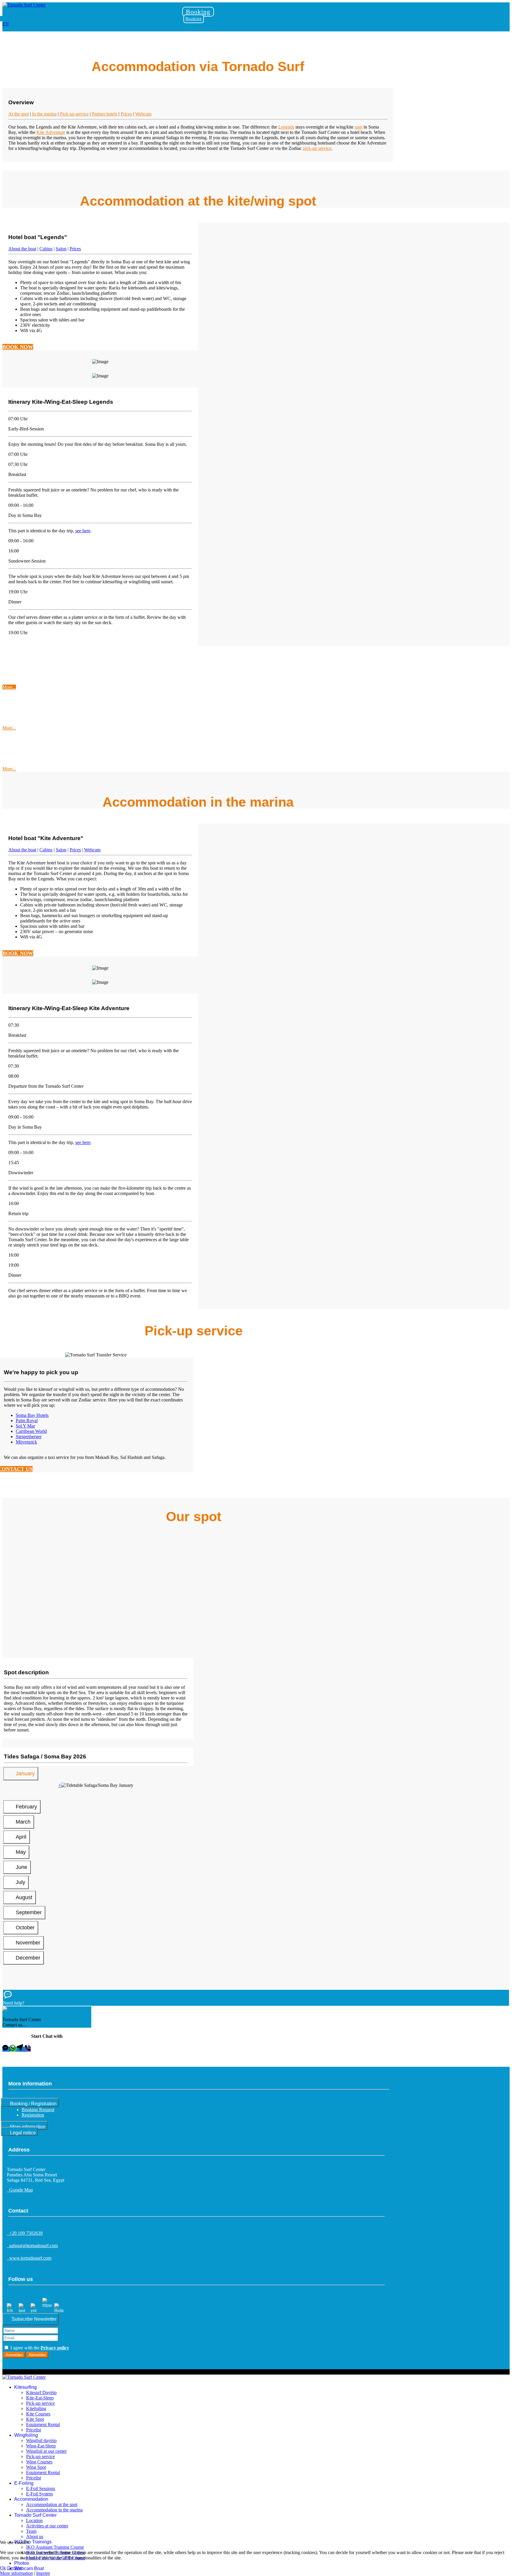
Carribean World (31, 1431)
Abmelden (37, 2355)
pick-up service (317, 148)
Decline (14, 2568)
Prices (126, 114)
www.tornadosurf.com (29, 2258)
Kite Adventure (51, 132)
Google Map (20, 2190)
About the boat (22, 249)
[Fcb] (12, 2310)
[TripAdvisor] (47, 2310)
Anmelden (14, 2355)
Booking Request (38, 2110)
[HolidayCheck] (59, 2310)
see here (83, 531)
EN (6, 24)
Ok (3, 2568)
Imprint (43, 2573)
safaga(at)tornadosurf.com (32, 2246)
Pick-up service (74, 114)
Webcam (143, 114)
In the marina (44, 114)
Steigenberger (29, 1437)
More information (16, 2573)
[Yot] (35, 2310)
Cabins (46, 249)
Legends (286, 127)
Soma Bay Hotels (32, 1415)
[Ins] (23, 2310)
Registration (33, 2115)
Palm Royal (27, 1421)
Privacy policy (55, 2348)
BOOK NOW (18, 347)
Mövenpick (26, 1442)
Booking (198, 12)
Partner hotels (105, 114)
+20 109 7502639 (25, 2233)
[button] (256, 1998)
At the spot (19, 114)
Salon (61, 249)
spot (359, 127)
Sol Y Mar (25, 1426)
